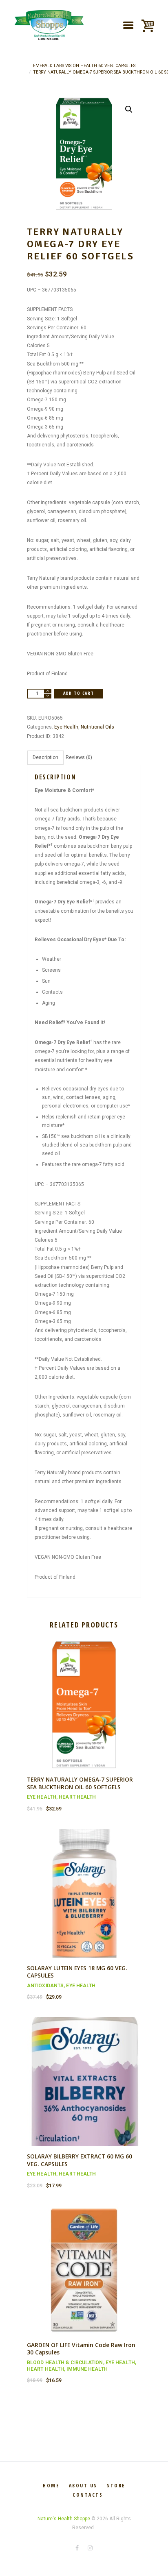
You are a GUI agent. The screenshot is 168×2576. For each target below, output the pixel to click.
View (84, 1698)
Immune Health (87, 2369)
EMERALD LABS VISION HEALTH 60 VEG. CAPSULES (84, 66)
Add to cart (78, 693)
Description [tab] (45, 757)
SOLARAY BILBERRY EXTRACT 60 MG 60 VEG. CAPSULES (80, 2160)
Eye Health (66, 727)
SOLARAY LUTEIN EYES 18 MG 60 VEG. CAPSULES (77, 1972)
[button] (129, 109)
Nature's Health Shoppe (64, 2519)
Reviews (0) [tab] (79, 757)
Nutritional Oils (97, 727)
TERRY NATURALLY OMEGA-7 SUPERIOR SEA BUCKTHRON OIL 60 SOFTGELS (80, 1783)
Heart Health (77, 1797)
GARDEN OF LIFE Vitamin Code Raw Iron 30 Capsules (81, 2349)
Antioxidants (45, 1986)
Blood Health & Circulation (65, 2363)
